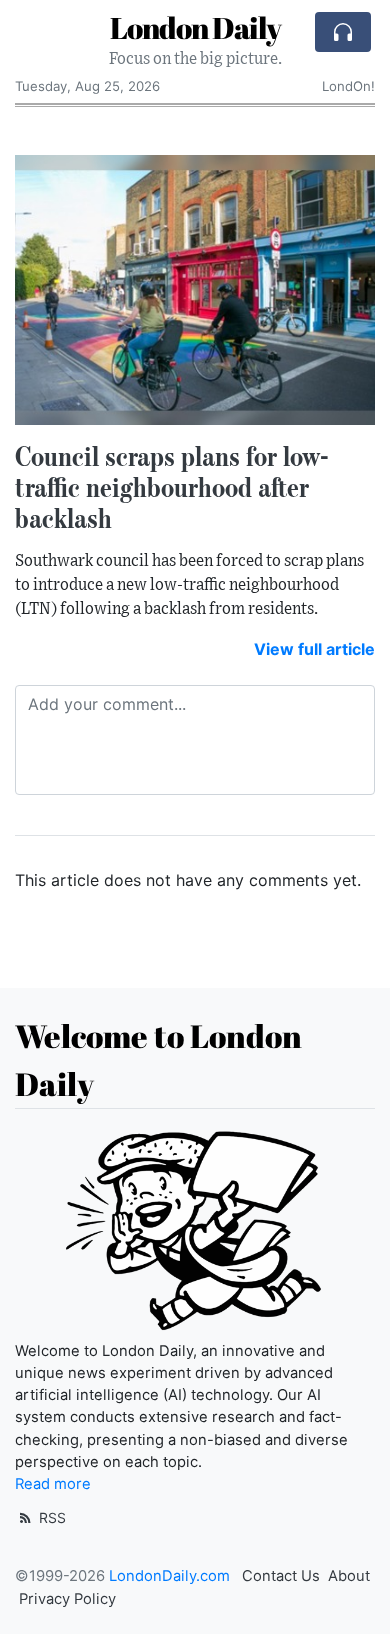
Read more (53, 1484)
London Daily (195, 27)
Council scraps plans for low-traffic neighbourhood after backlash (172, 487)
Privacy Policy (67, 1599)
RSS (50, 1517)
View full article (314, 649)
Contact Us (281, 1576)
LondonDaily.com (169, 1576)
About (349, 1576)
